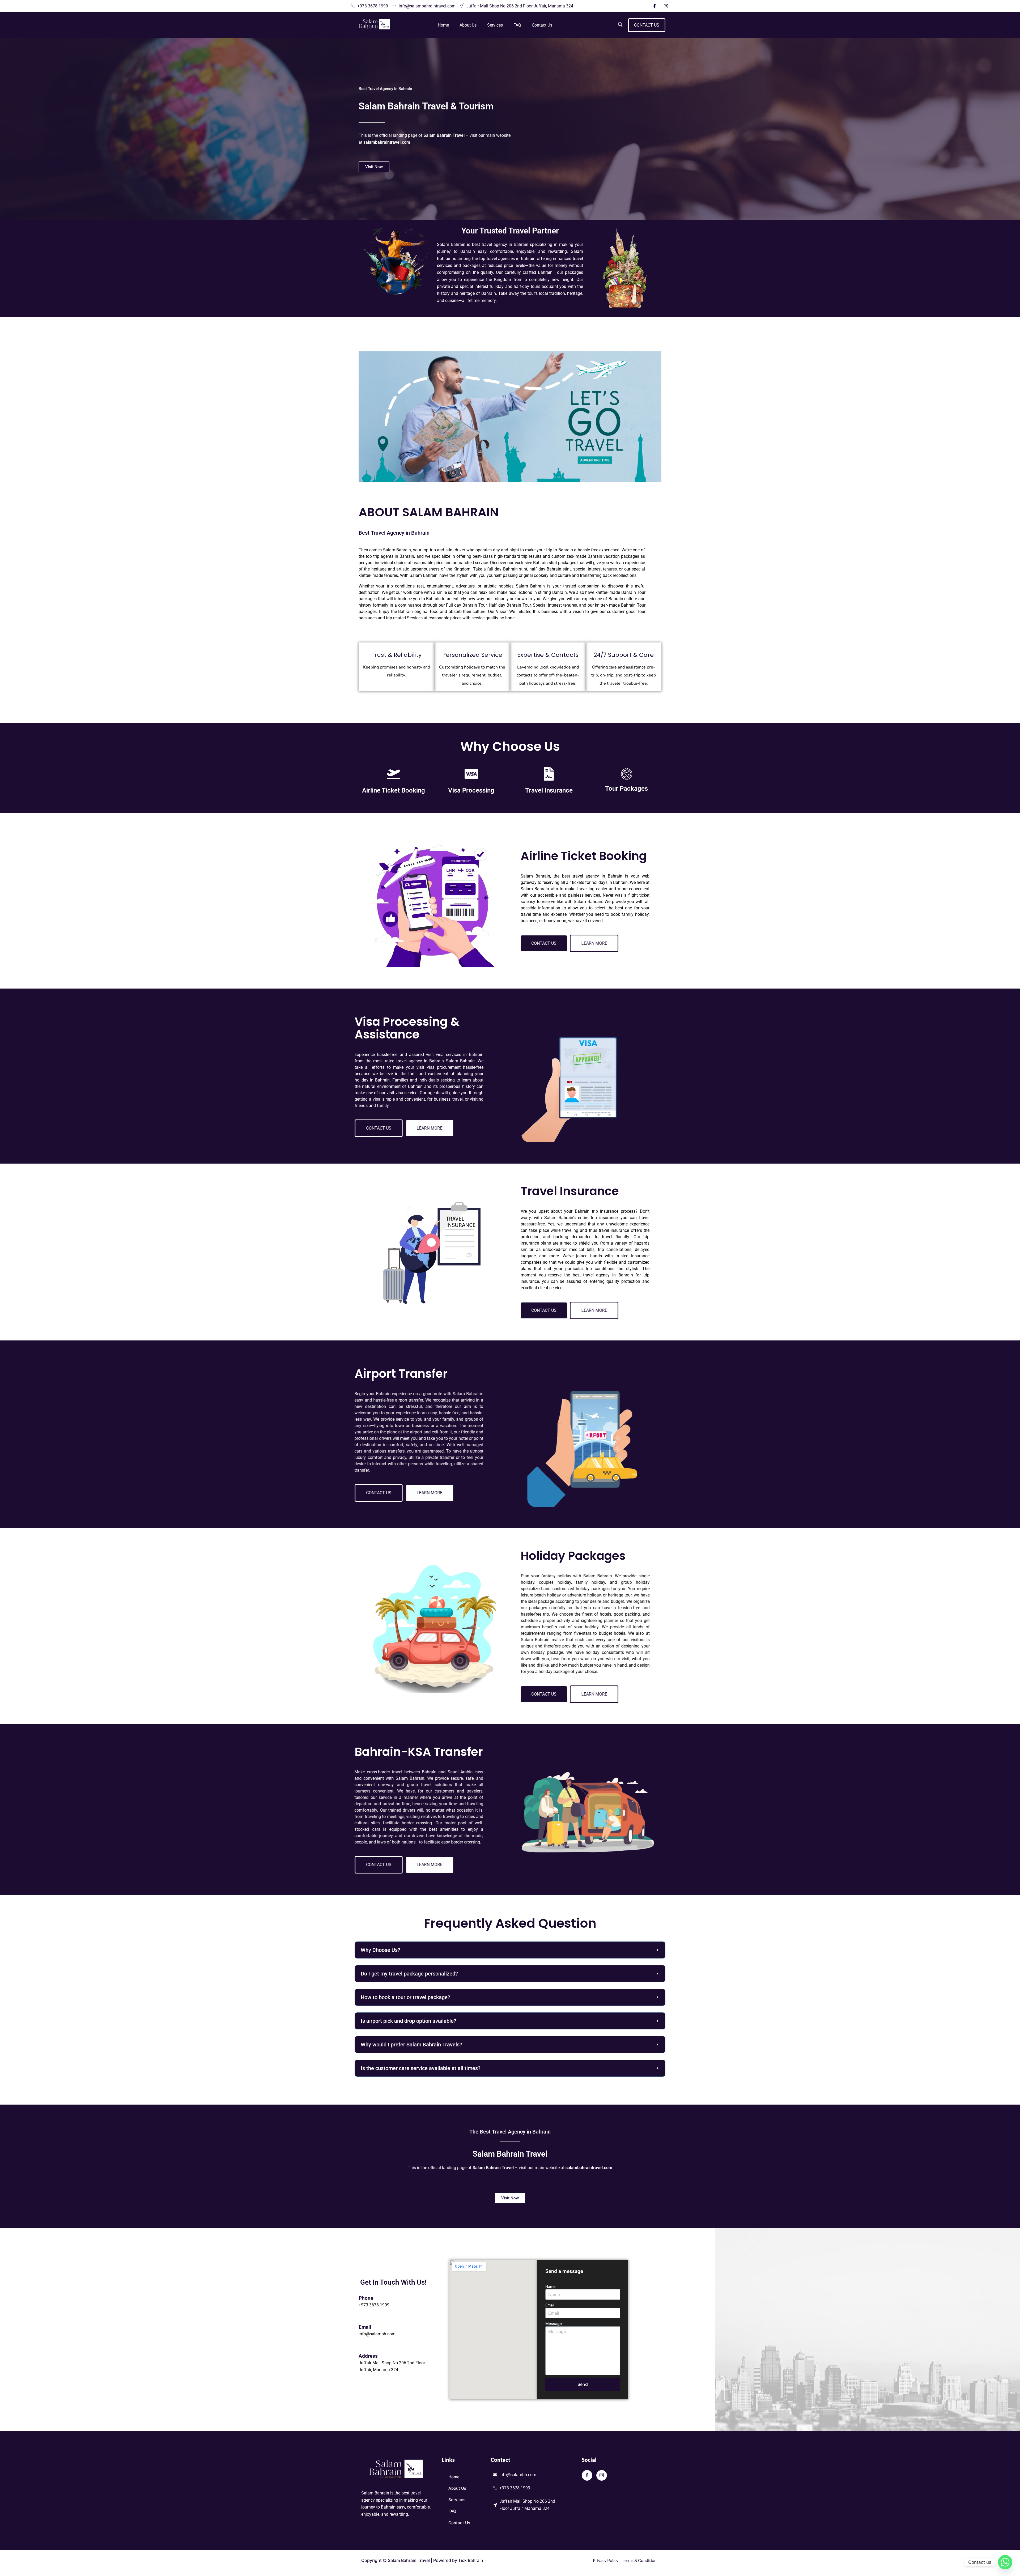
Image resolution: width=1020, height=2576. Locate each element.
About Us (468, 25)
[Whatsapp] (1005, 2562)
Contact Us (542, 25)
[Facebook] (654, 6)
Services (495, 25)
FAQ (517, 25)
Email (550, 2305)
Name (550, 2286)
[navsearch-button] (620, 25)
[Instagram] (666, 6)
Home (443, 25)
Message (554, 2324)
